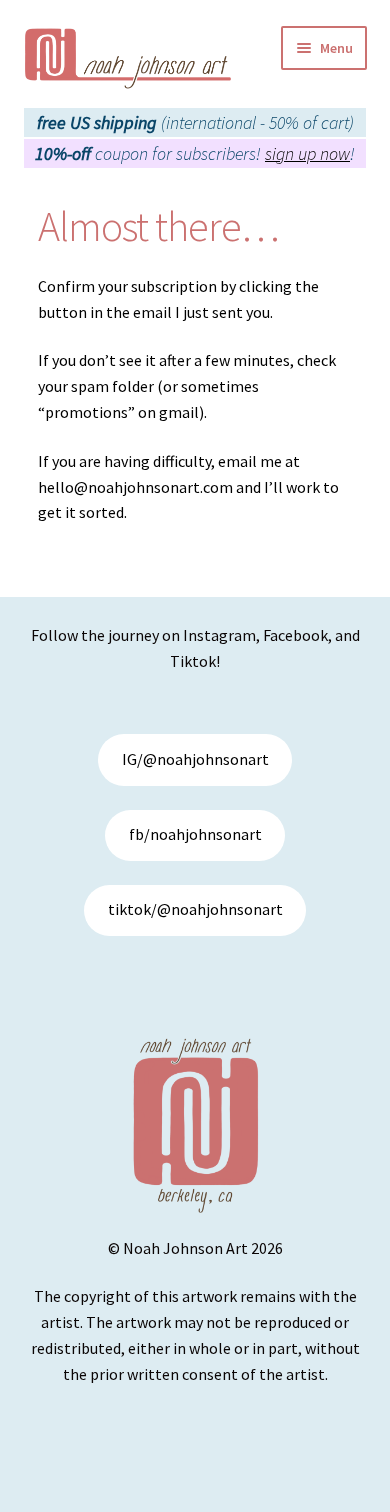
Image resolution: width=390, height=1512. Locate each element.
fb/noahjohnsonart (195, 834)
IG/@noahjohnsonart (195, 759)
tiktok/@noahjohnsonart (195, 909)
